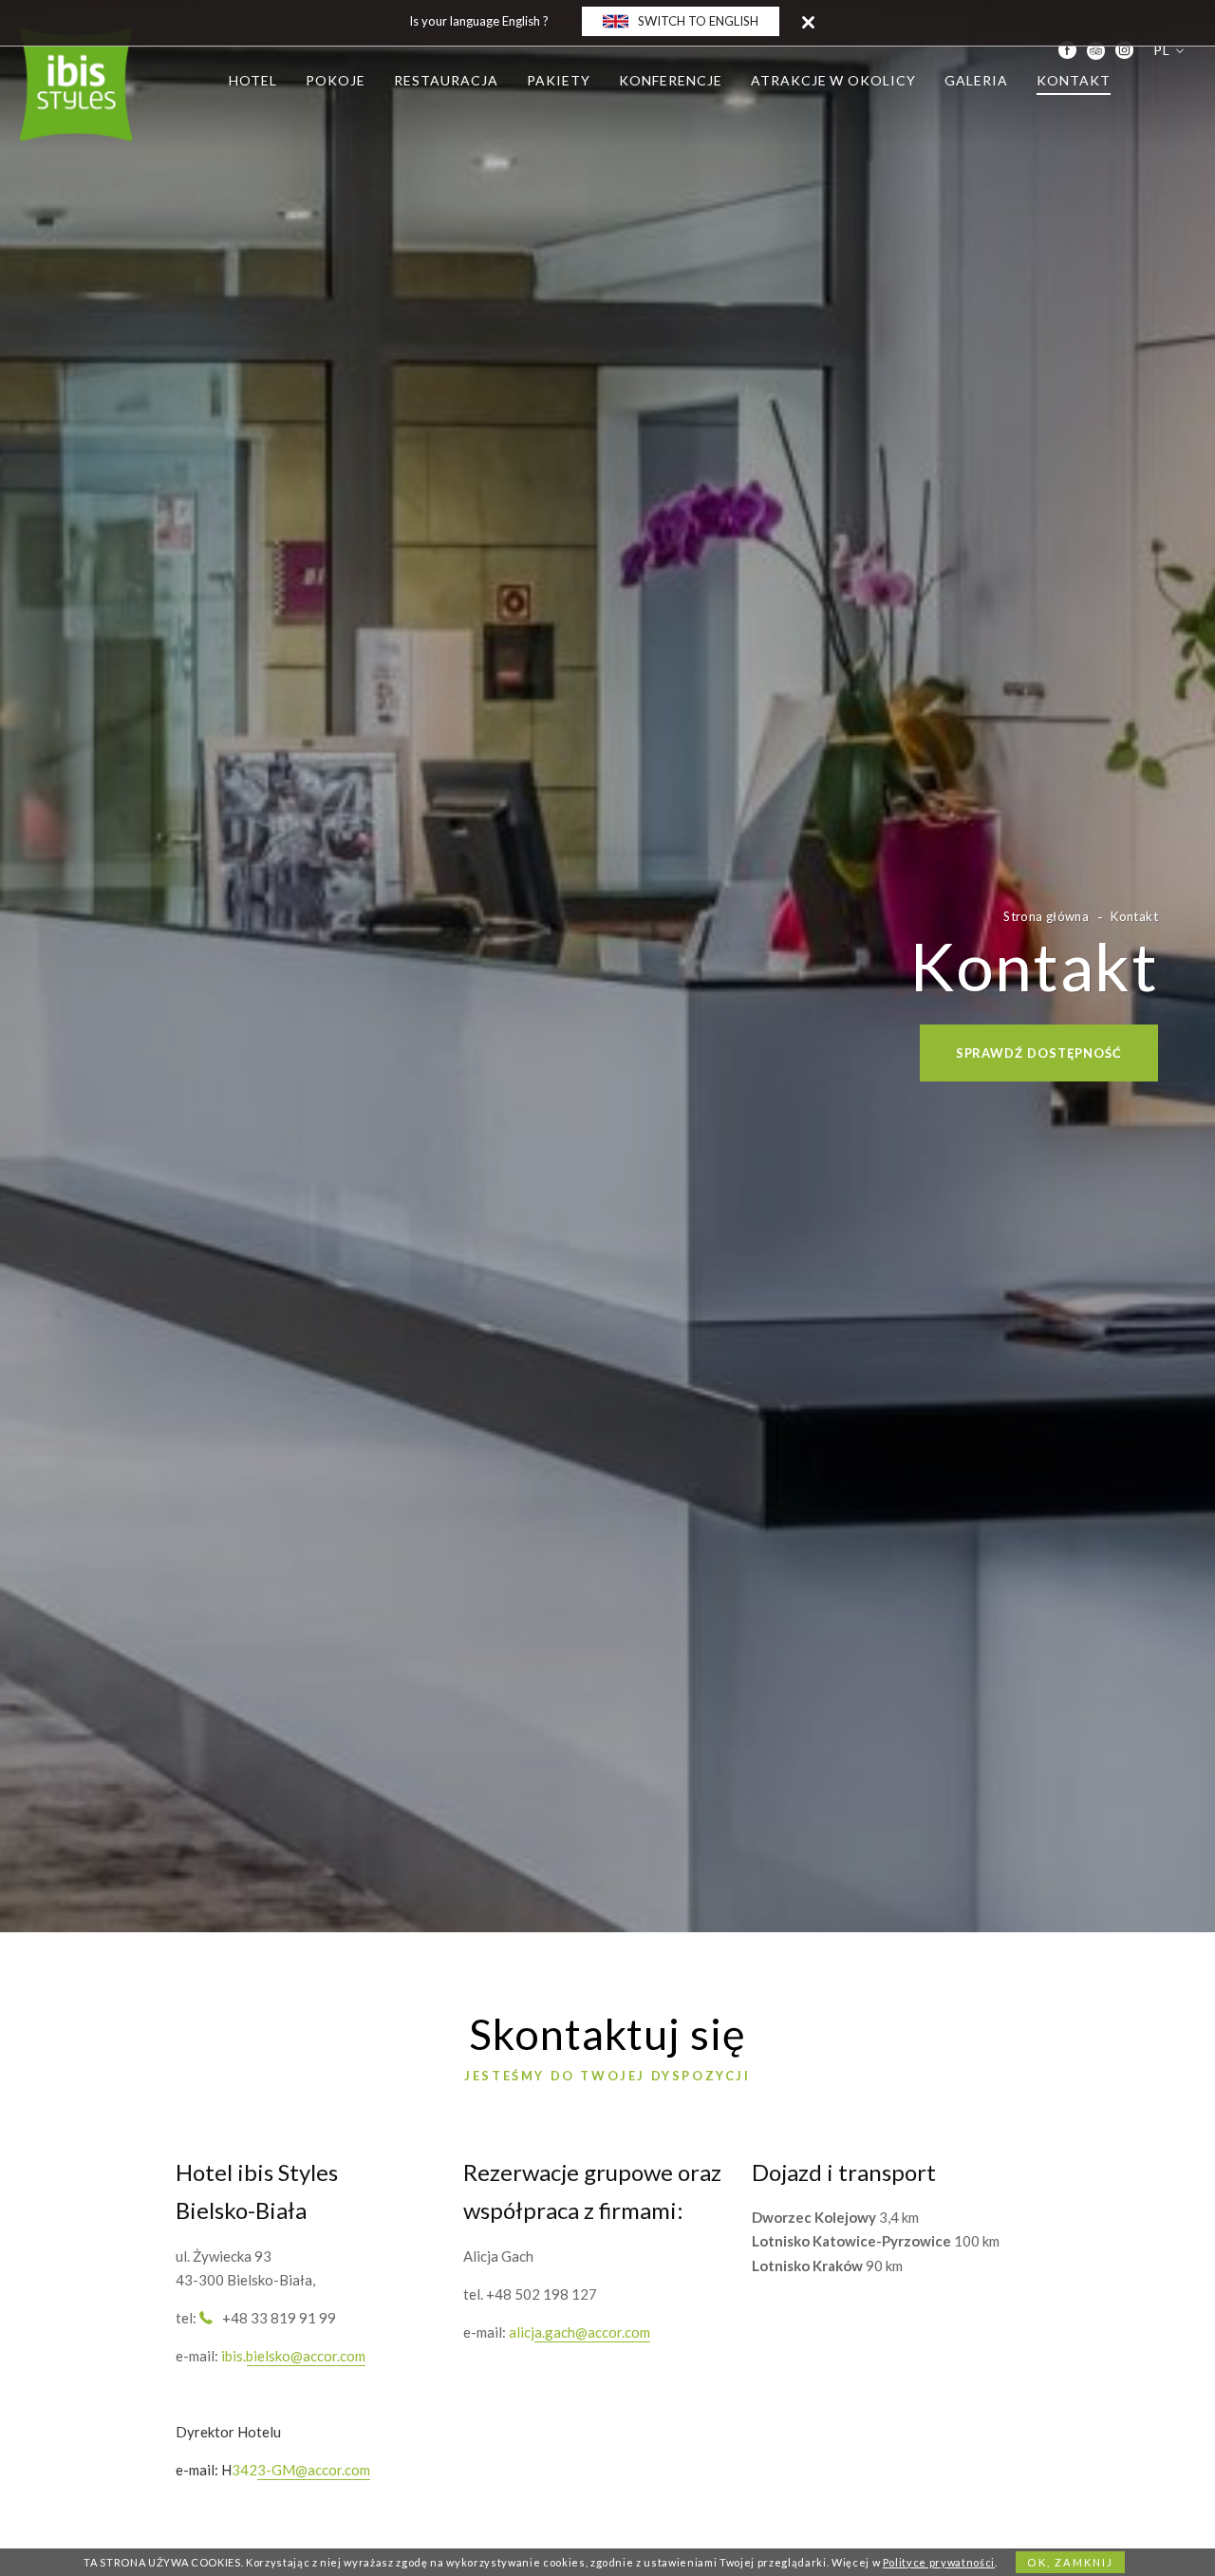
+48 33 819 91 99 (279, 2318)
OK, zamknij (1070, 2562)
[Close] (808, 21)
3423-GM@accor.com (301, 2470)
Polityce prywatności (939, 2562)
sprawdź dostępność (1039, 1053)
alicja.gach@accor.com (579, 2332)
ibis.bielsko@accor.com (293, 2356)
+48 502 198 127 (542, 2294)
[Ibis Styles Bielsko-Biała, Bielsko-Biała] (76, 87)
